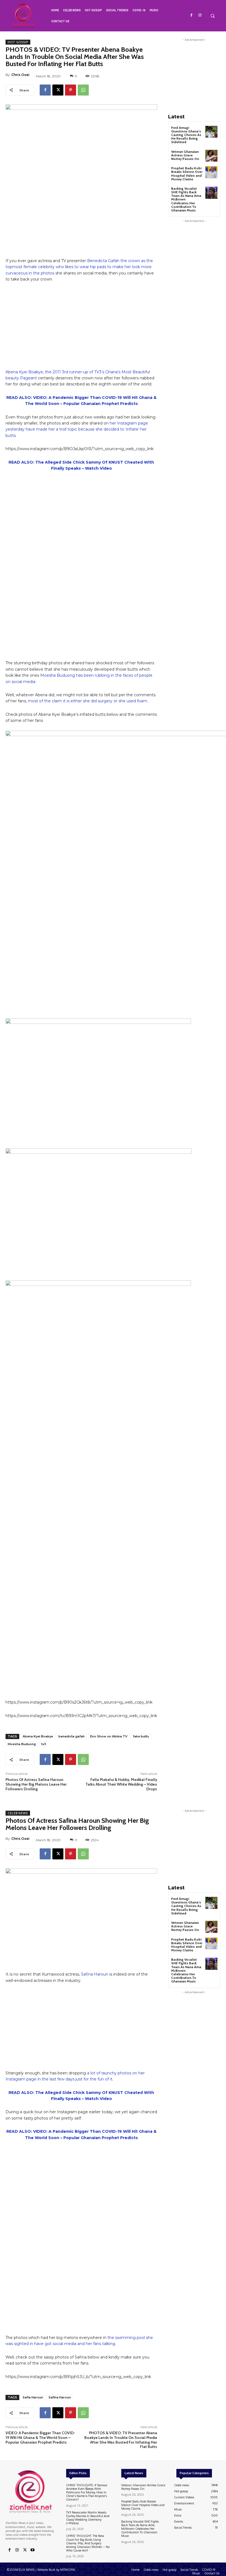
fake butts (141, 1736)
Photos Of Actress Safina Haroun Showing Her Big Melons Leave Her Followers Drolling (36, 1784)
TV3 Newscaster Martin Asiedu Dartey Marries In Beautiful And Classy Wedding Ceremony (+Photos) (88, 2518)
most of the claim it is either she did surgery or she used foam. (88, 701)
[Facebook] (192, 15)
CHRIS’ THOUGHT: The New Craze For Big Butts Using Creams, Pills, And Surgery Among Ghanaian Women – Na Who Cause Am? (88, 2543)
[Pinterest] (71, 90)
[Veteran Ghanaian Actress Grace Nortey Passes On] (211, 156)
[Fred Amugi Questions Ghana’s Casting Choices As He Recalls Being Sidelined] (211, 132)
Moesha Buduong (22, 1744)
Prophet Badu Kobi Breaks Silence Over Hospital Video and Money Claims (187, 174)
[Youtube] (33, 2550)
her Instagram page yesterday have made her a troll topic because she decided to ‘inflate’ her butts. (77, 429)
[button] (212, 16)
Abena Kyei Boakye (38, 1736)
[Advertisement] (81, 328)
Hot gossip (18, 42)
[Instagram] (200, 15)
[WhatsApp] (83, 90)
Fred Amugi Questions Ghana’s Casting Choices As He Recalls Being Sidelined (186, 135)
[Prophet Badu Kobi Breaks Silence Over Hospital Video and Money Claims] (211, 172)
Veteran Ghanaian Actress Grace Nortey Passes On (185, 155)
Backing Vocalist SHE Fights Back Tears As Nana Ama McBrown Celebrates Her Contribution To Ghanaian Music (140, 2529)
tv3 (44, 1744)
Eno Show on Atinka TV (109, 1736)
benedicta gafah (72, 1736)
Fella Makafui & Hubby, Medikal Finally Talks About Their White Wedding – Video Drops (121, 1784)
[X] (58, 90)
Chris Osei (20, 75)
